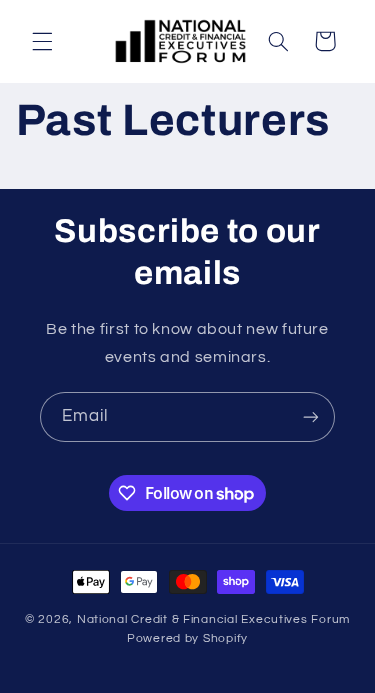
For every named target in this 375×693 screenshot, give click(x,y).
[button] (42, 41)
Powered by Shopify (187, 638)
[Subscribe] (311, 416)
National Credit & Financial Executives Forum (213, 619)
